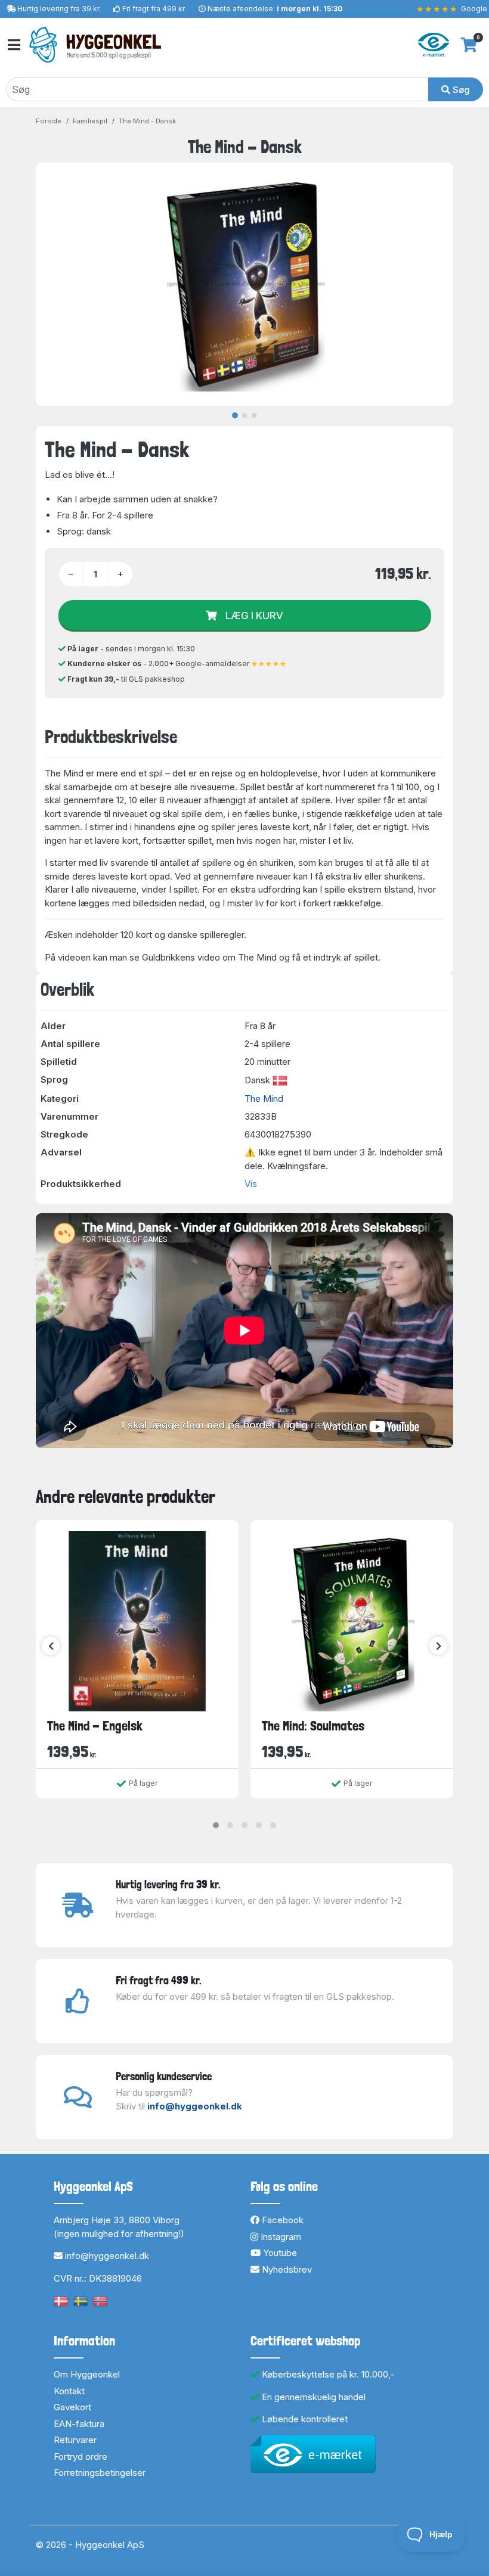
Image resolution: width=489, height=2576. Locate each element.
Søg (460, 90)
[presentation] (51, 1646)
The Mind (264, 1099)
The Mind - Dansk (147, 121)
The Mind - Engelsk (95, 1726)
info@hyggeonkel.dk (195, 2106)
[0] (469, 45)
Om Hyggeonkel (87, 2374)
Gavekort (72, 2407)
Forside (49, 121)
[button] (216, 1825)
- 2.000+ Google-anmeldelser (177, 664)
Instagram (280, 2237)
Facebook (281, 2220)
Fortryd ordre (81, 2457)
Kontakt (69, 2391)
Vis (251, 1184)
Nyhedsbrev (286, 2269)
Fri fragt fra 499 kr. (154, 9)
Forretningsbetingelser (100, 2473)
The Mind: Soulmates (313, 1726)
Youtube (279, 2253)
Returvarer (75, 2440)
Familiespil (90, 121)
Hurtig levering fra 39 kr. (59, 9)
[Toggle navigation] (13, 45)
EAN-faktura (79, 2424)
